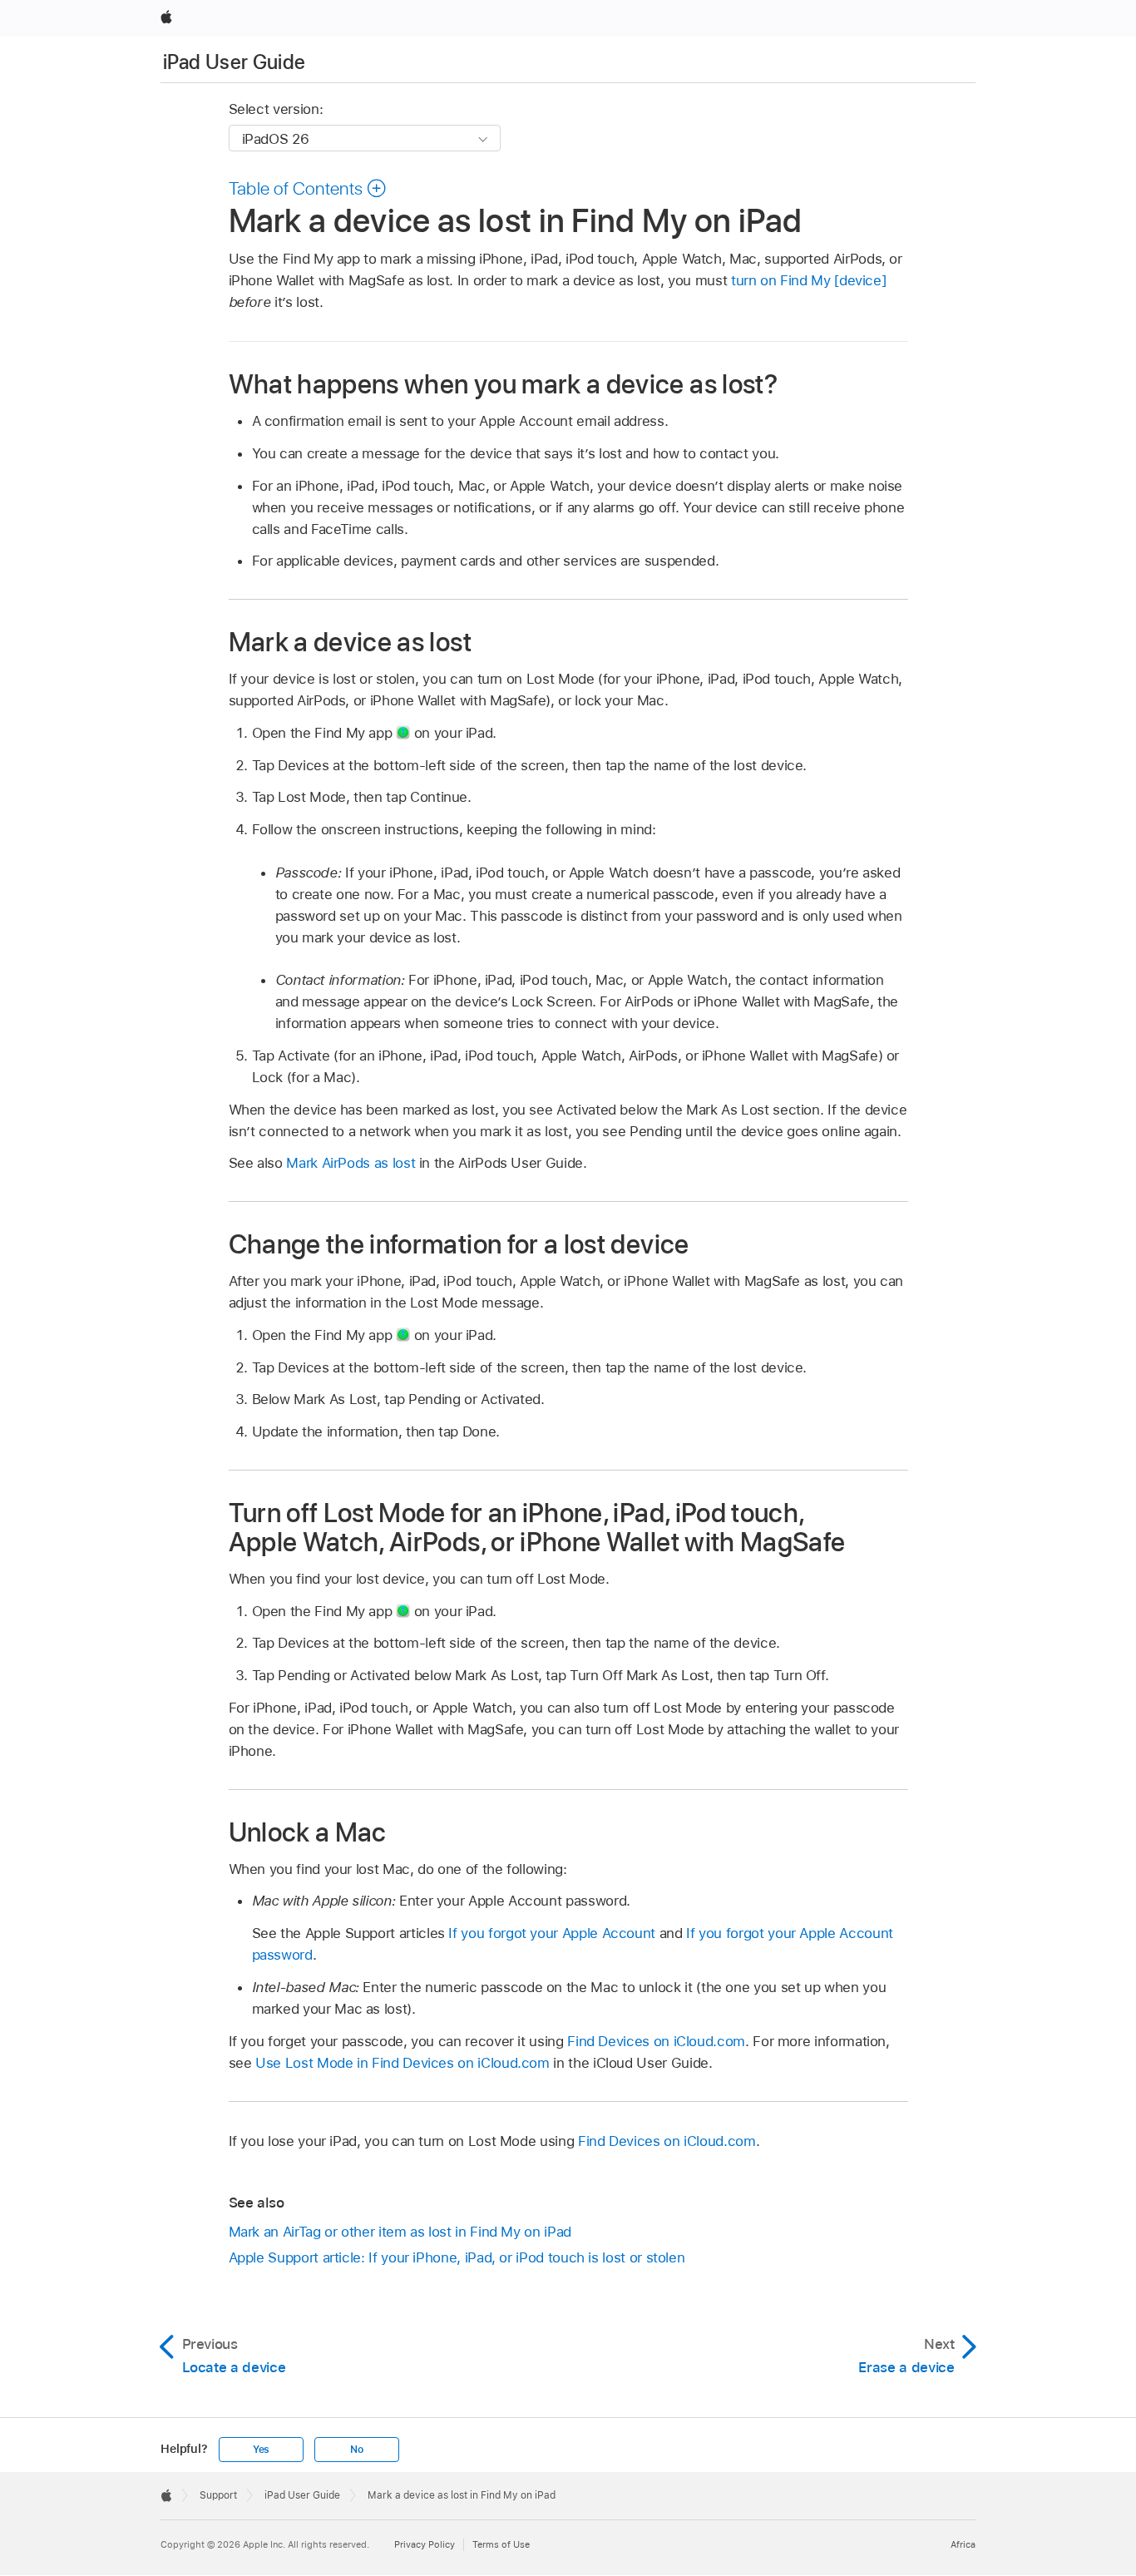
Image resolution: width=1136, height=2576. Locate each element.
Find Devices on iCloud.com (656, 2041)
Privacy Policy (425, 2544)
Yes (261, 2450)
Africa (963, 2544)
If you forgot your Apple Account (552, 1933)
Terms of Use (501, 2544)
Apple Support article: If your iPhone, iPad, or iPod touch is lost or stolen (457, 2257)
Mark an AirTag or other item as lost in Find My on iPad (400, 2232)
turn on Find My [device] (808, 280)
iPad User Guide (234, 62)
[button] (308, 188)
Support (218, 2495)
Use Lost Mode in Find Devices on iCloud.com (403, 2063)
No (357, 2450)
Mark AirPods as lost (351, 1163)
